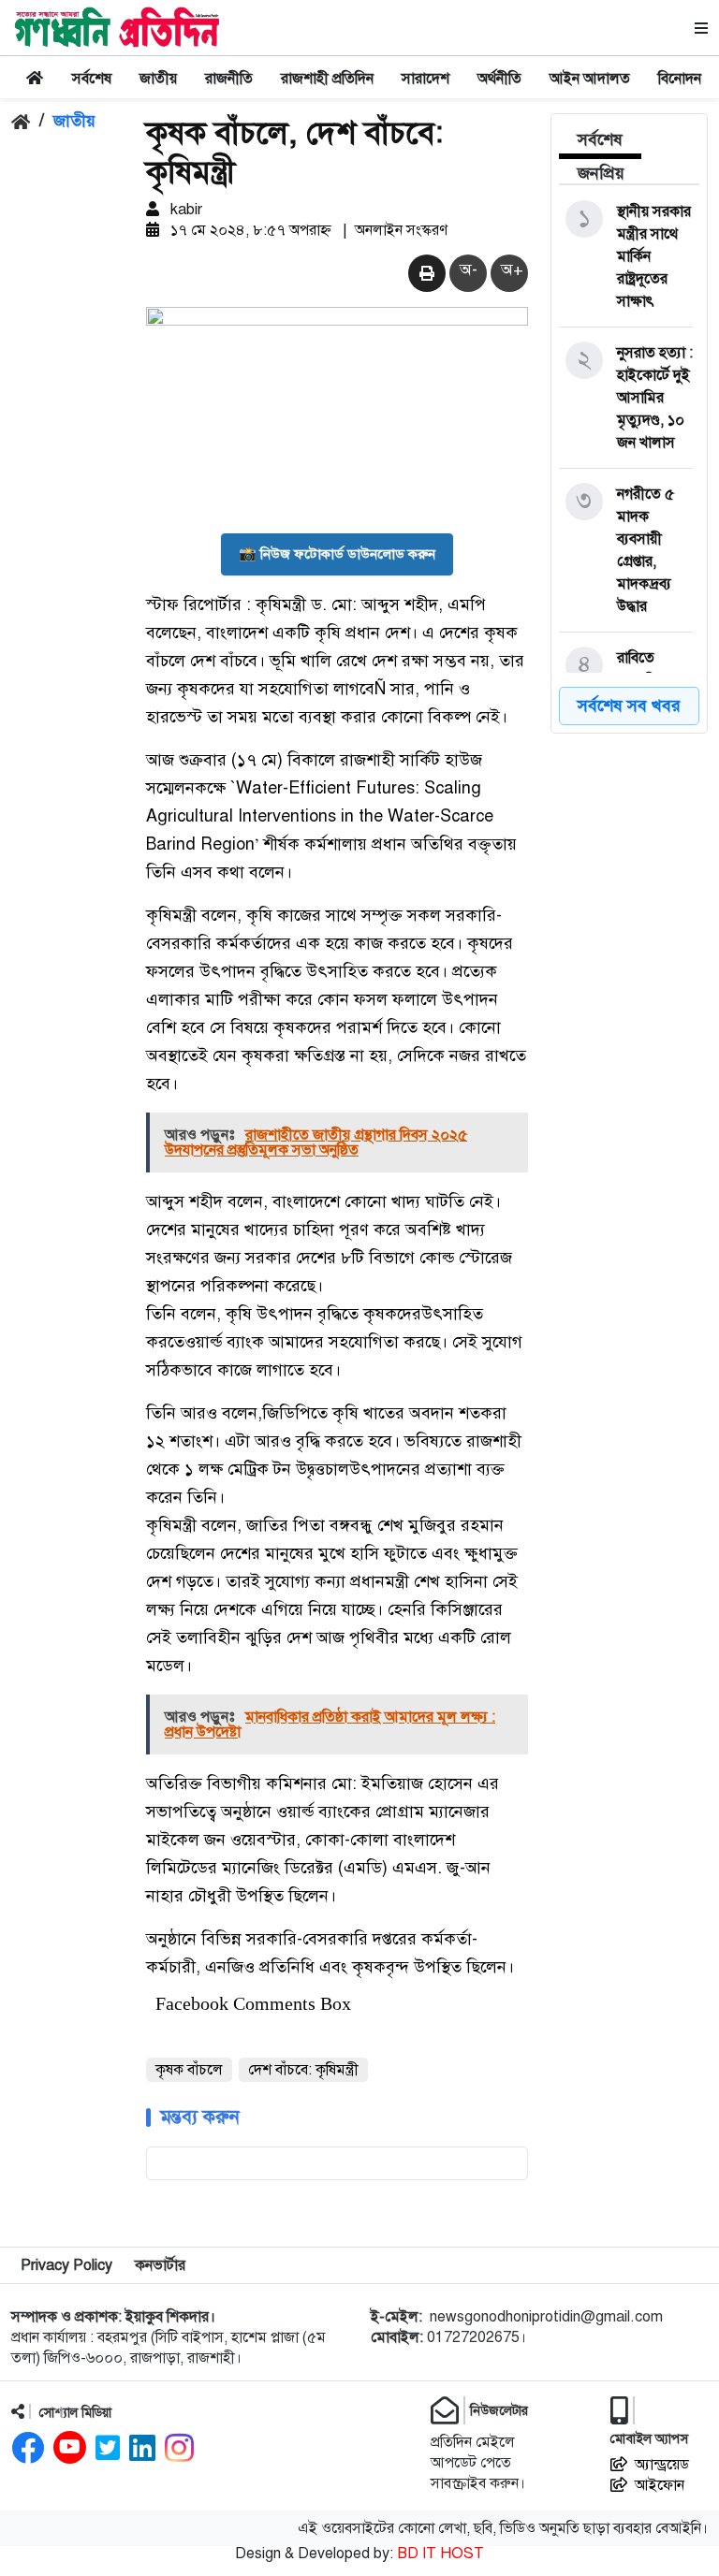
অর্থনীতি (499, 79)
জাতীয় (158, 79)
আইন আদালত (590, 79)
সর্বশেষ (92, 79)
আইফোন (660, 2485)
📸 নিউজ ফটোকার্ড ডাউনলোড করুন (337, 554)
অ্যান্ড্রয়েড (662, 2465)
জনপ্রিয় (601, 173)
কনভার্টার (160, 2265)
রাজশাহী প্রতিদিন (327, 79)
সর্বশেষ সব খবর (629, 706)
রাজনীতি (229, 79)
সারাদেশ (426, 79)
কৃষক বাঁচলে (189, 2070)
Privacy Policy (66, 2265)
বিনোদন (680, 79)
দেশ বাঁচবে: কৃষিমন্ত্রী (303, 2070)
